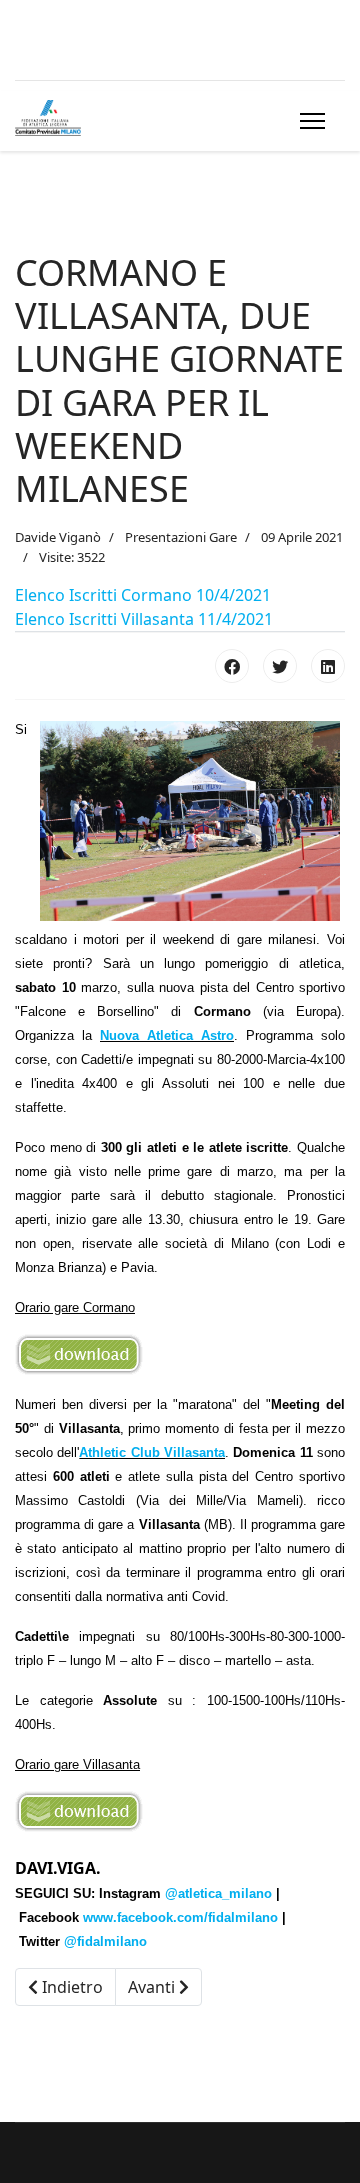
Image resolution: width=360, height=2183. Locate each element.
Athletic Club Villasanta (152, 1452)
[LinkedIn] (328, 666)
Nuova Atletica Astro (167, 1035)
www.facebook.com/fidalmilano (180, 1917)
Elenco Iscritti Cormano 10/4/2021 (143, 595)
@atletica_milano (218, 1893)
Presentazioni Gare (181, 537)
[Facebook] (232, 666)
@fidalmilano (105, 1941)
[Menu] (308, 121)
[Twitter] (280, 666)
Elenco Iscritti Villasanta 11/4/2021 (144, 619)
